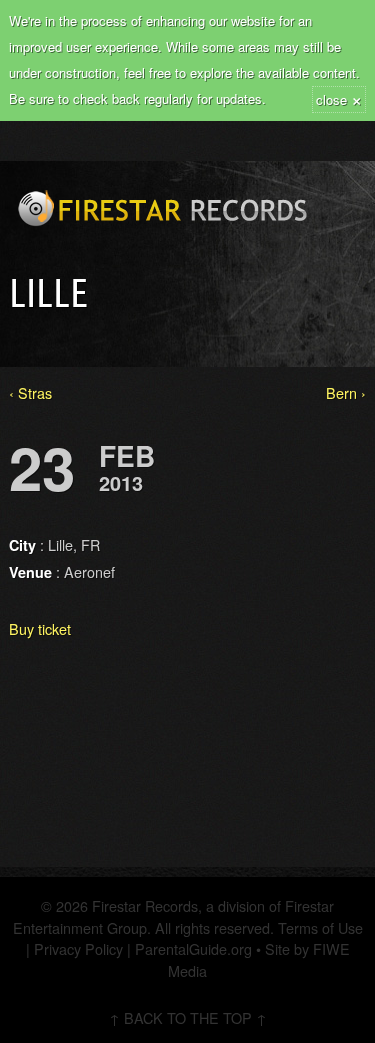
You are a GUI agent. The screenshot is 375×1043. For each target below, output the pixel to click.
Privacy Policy (78, 948)
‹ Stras (30, 392)
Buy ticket (40, 628)
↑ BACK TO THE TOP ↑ (188, 1017)
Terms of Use (318, 927)
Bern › (346, 392)
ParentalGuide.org (193, 948)
